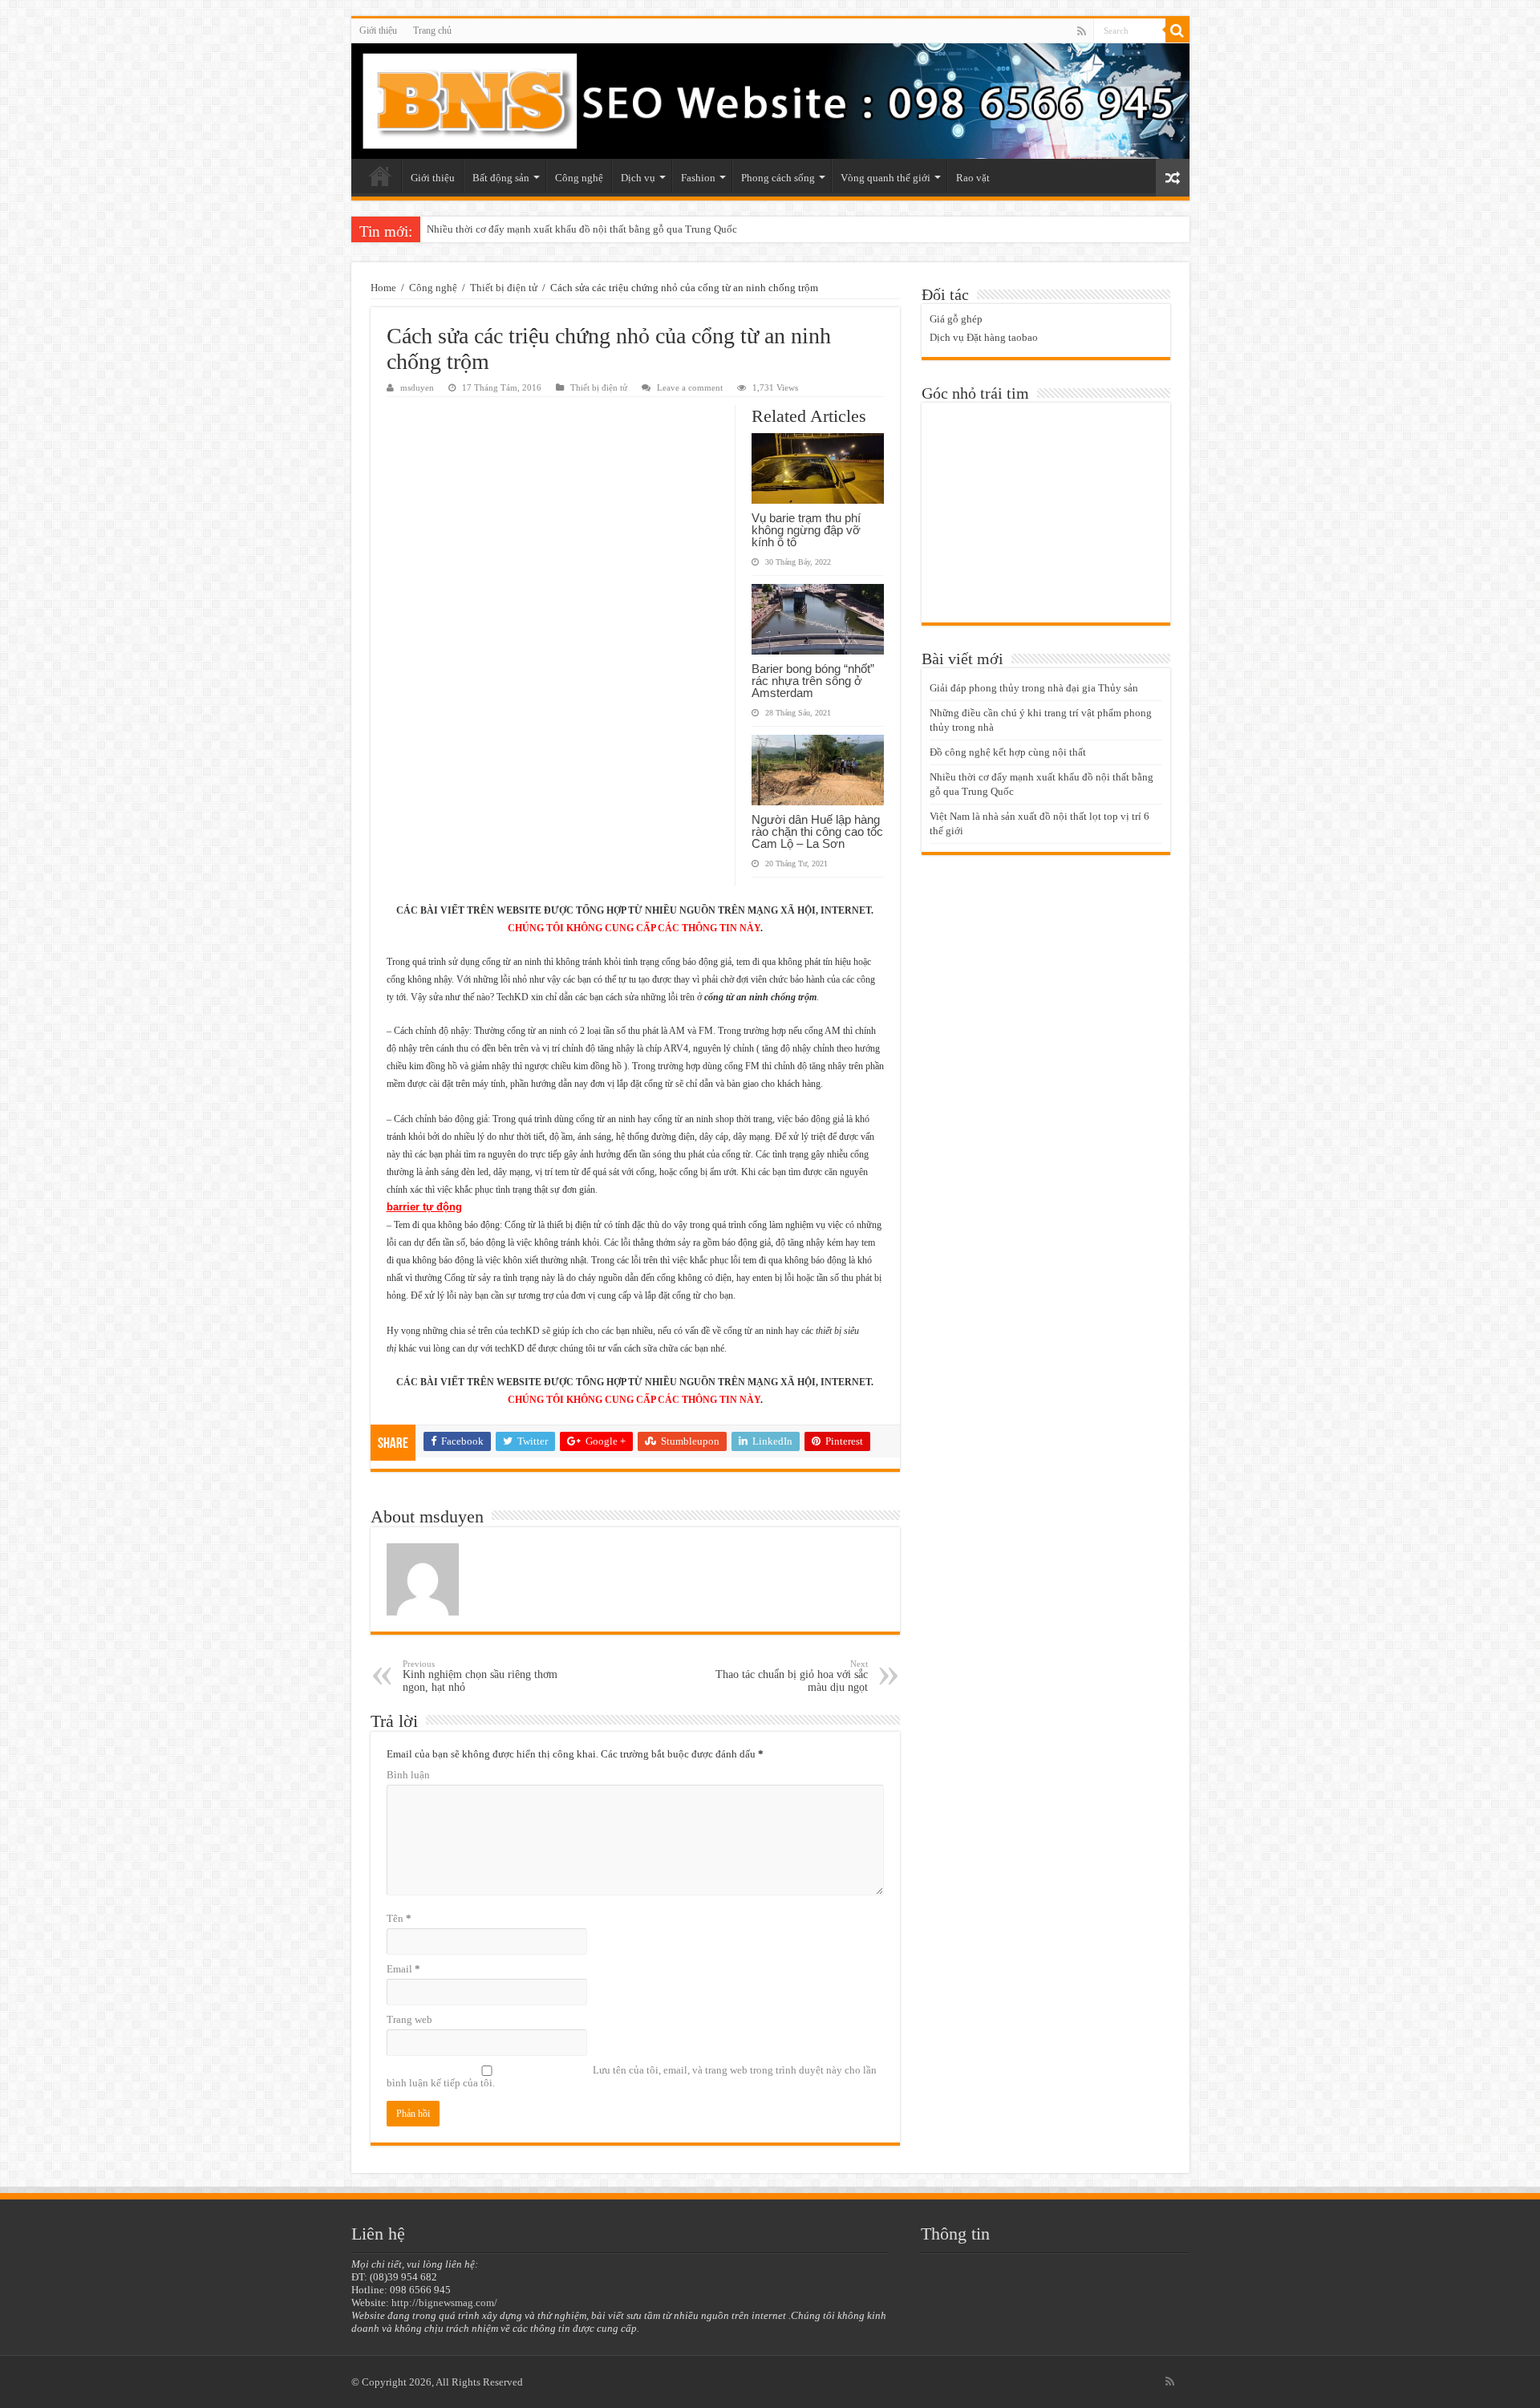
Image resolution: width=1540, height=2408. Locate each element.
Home (383, 288)
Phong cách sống (778, 178)
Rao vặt (973, 178)
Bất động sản (501, 178)
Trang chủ (432, 30)
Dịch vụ (638, 178)
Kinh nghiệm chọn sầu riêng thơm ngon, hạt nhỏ (480, 1676)
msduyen (417, 387)
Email (403, 1969)
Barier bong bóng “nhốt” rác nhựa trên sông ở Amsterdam (813, 681)
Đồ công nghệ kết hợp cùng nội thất (1008, 752)
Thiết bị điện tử (504, 288)
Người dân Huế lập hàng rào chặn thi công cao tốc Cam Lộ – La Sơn (817, 831)
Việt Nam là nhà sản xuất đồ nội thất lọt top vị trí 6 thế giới (555, 229)
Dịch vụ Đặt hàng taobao (984, 337)
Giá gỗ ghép (956, 319)
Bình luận (408, 1775)
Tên (399, 1918)
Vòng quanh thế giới (885, 178)
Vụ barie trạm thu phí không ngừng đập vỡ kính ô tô (806, 530)
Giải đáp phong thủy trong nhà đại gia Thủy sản (1034, 688)
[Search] (1177, 30)
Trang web (409, 2019)
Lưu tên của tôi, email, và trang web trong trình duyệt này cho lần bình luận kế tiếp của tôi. (632, 2076)
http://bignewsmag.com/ (444, 2303)
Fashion (698, 178)
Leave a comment (690, 387)
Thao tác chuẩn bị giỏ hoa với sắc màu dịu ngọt (792, 1676)
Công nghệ (579, 178)
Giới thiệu (378, 30)
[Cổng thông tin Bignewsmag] (770, 101)
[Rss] (1082, 31)
